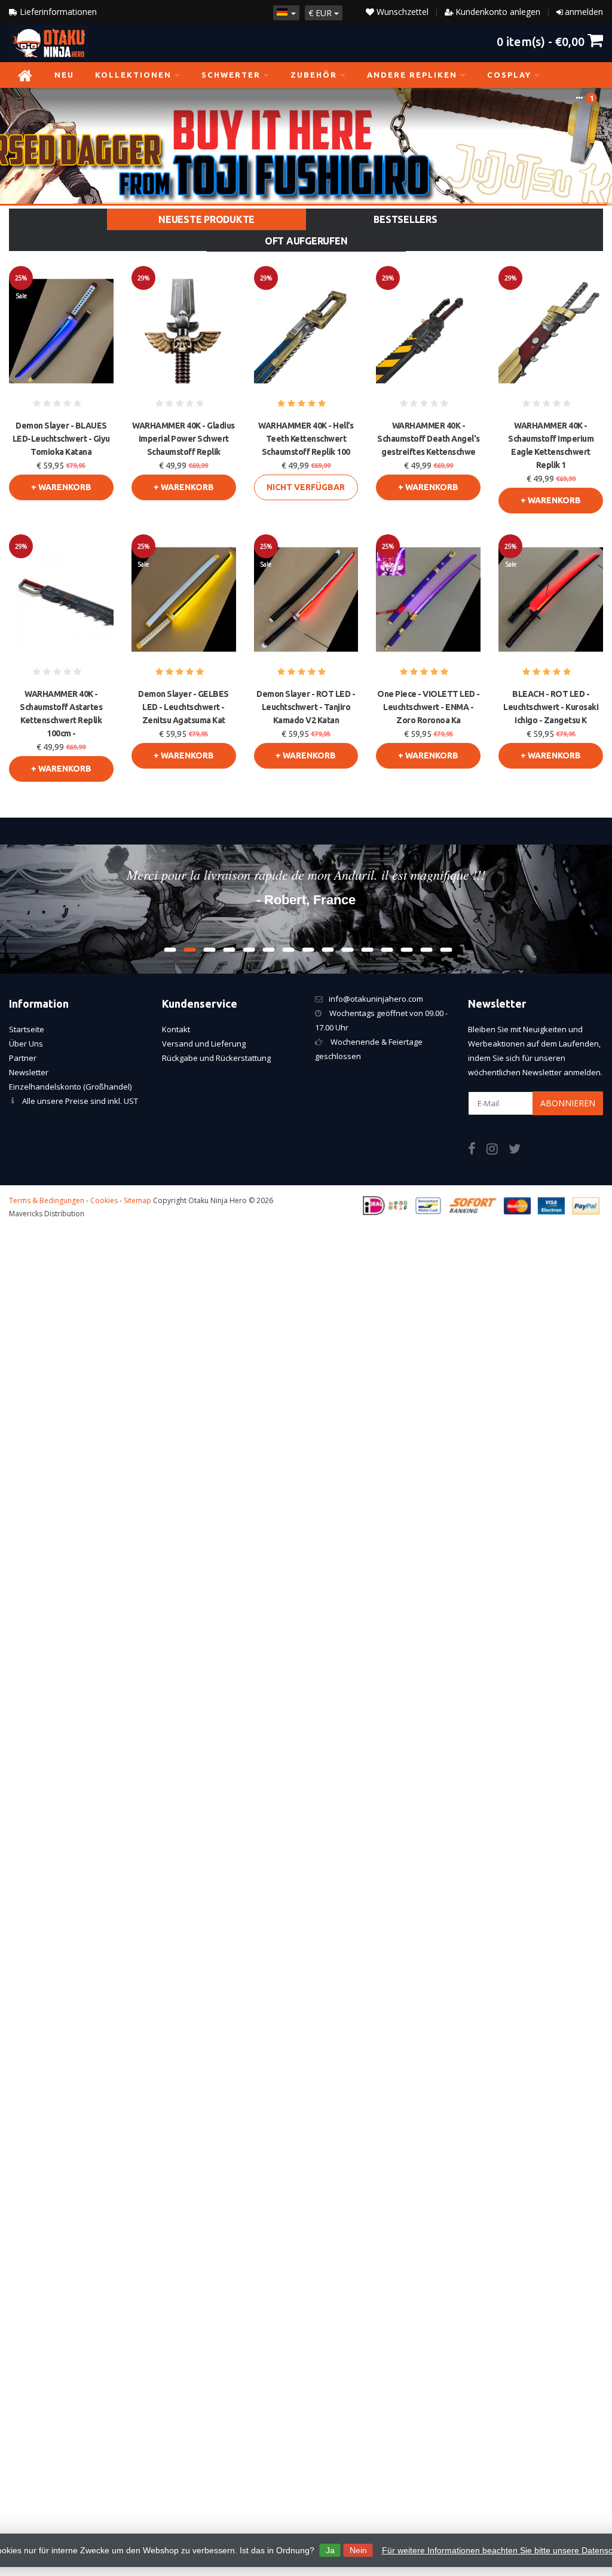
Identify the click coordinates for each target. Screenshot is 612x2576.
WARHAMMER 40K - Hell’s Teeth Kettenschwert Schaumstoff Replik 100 (306, 439)
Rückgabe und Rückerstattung (216, 1058)
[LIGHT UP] (306, 146)
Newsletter (29, 1072)
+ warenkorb (61, 487)
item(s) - (541, 41)
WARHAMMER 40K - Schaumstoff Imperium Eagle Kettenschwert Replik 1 (551, 445)
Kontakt (176, 1029)
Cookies (104, 1200)
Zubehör (314, 75)
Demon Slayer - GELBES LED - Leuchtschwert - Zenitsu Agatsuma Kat (183, 707)
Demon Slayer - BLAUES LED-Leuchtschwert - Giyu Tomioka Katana (61, 439)
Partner (23, 1058)
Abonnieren (568, 1103)
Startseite (27, 1029)
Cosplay (509, 75)
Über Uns (26, 1044)
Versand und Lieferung (204, 1044)
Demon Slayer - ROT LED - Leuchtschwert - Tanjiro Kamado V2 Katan (306, 707)
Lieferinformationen (57, 12)
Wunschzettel (401, 12)
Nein (358, 2550)
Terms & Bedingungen (47, 1200)
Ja (330, 2550)
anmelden (584, 12)
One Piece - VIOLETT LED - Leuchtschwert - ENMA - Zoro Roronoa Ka (429, 707)
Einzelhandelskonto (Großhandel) (70, 1087)
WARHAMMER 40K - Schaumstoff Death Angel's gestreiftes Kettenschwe (429, 439)
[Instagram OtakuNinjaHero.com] (498, 1151)
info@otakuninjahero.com (376, 999)
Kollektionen (133, 75)
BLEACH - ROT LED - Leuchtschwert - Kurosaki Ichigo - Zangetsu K (551, 707)
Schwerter (231, 75)
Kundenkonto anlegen (498, 12)
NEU (64, 75)
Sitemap (137, 1200)
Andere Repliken (412, 75)
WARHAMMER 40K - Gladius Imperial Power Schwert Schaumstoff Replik (183, 439)
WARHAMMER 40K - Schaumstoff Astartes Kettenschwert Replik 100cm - (61, 714)
